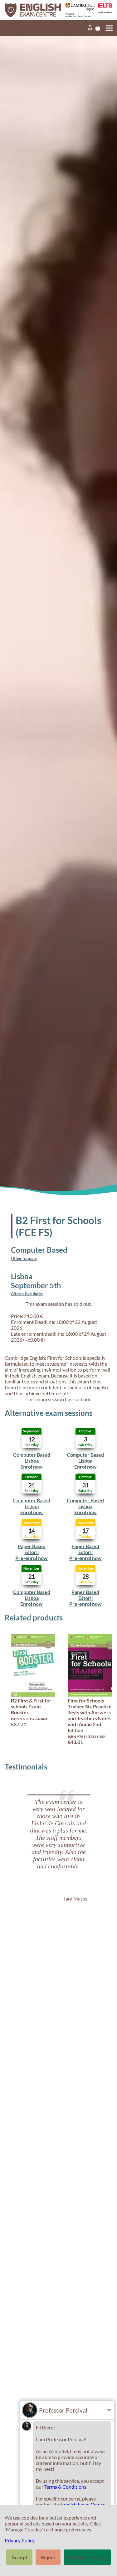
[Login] (90, 28)
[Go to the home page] (32, 10)
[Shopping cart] (98, 28)
